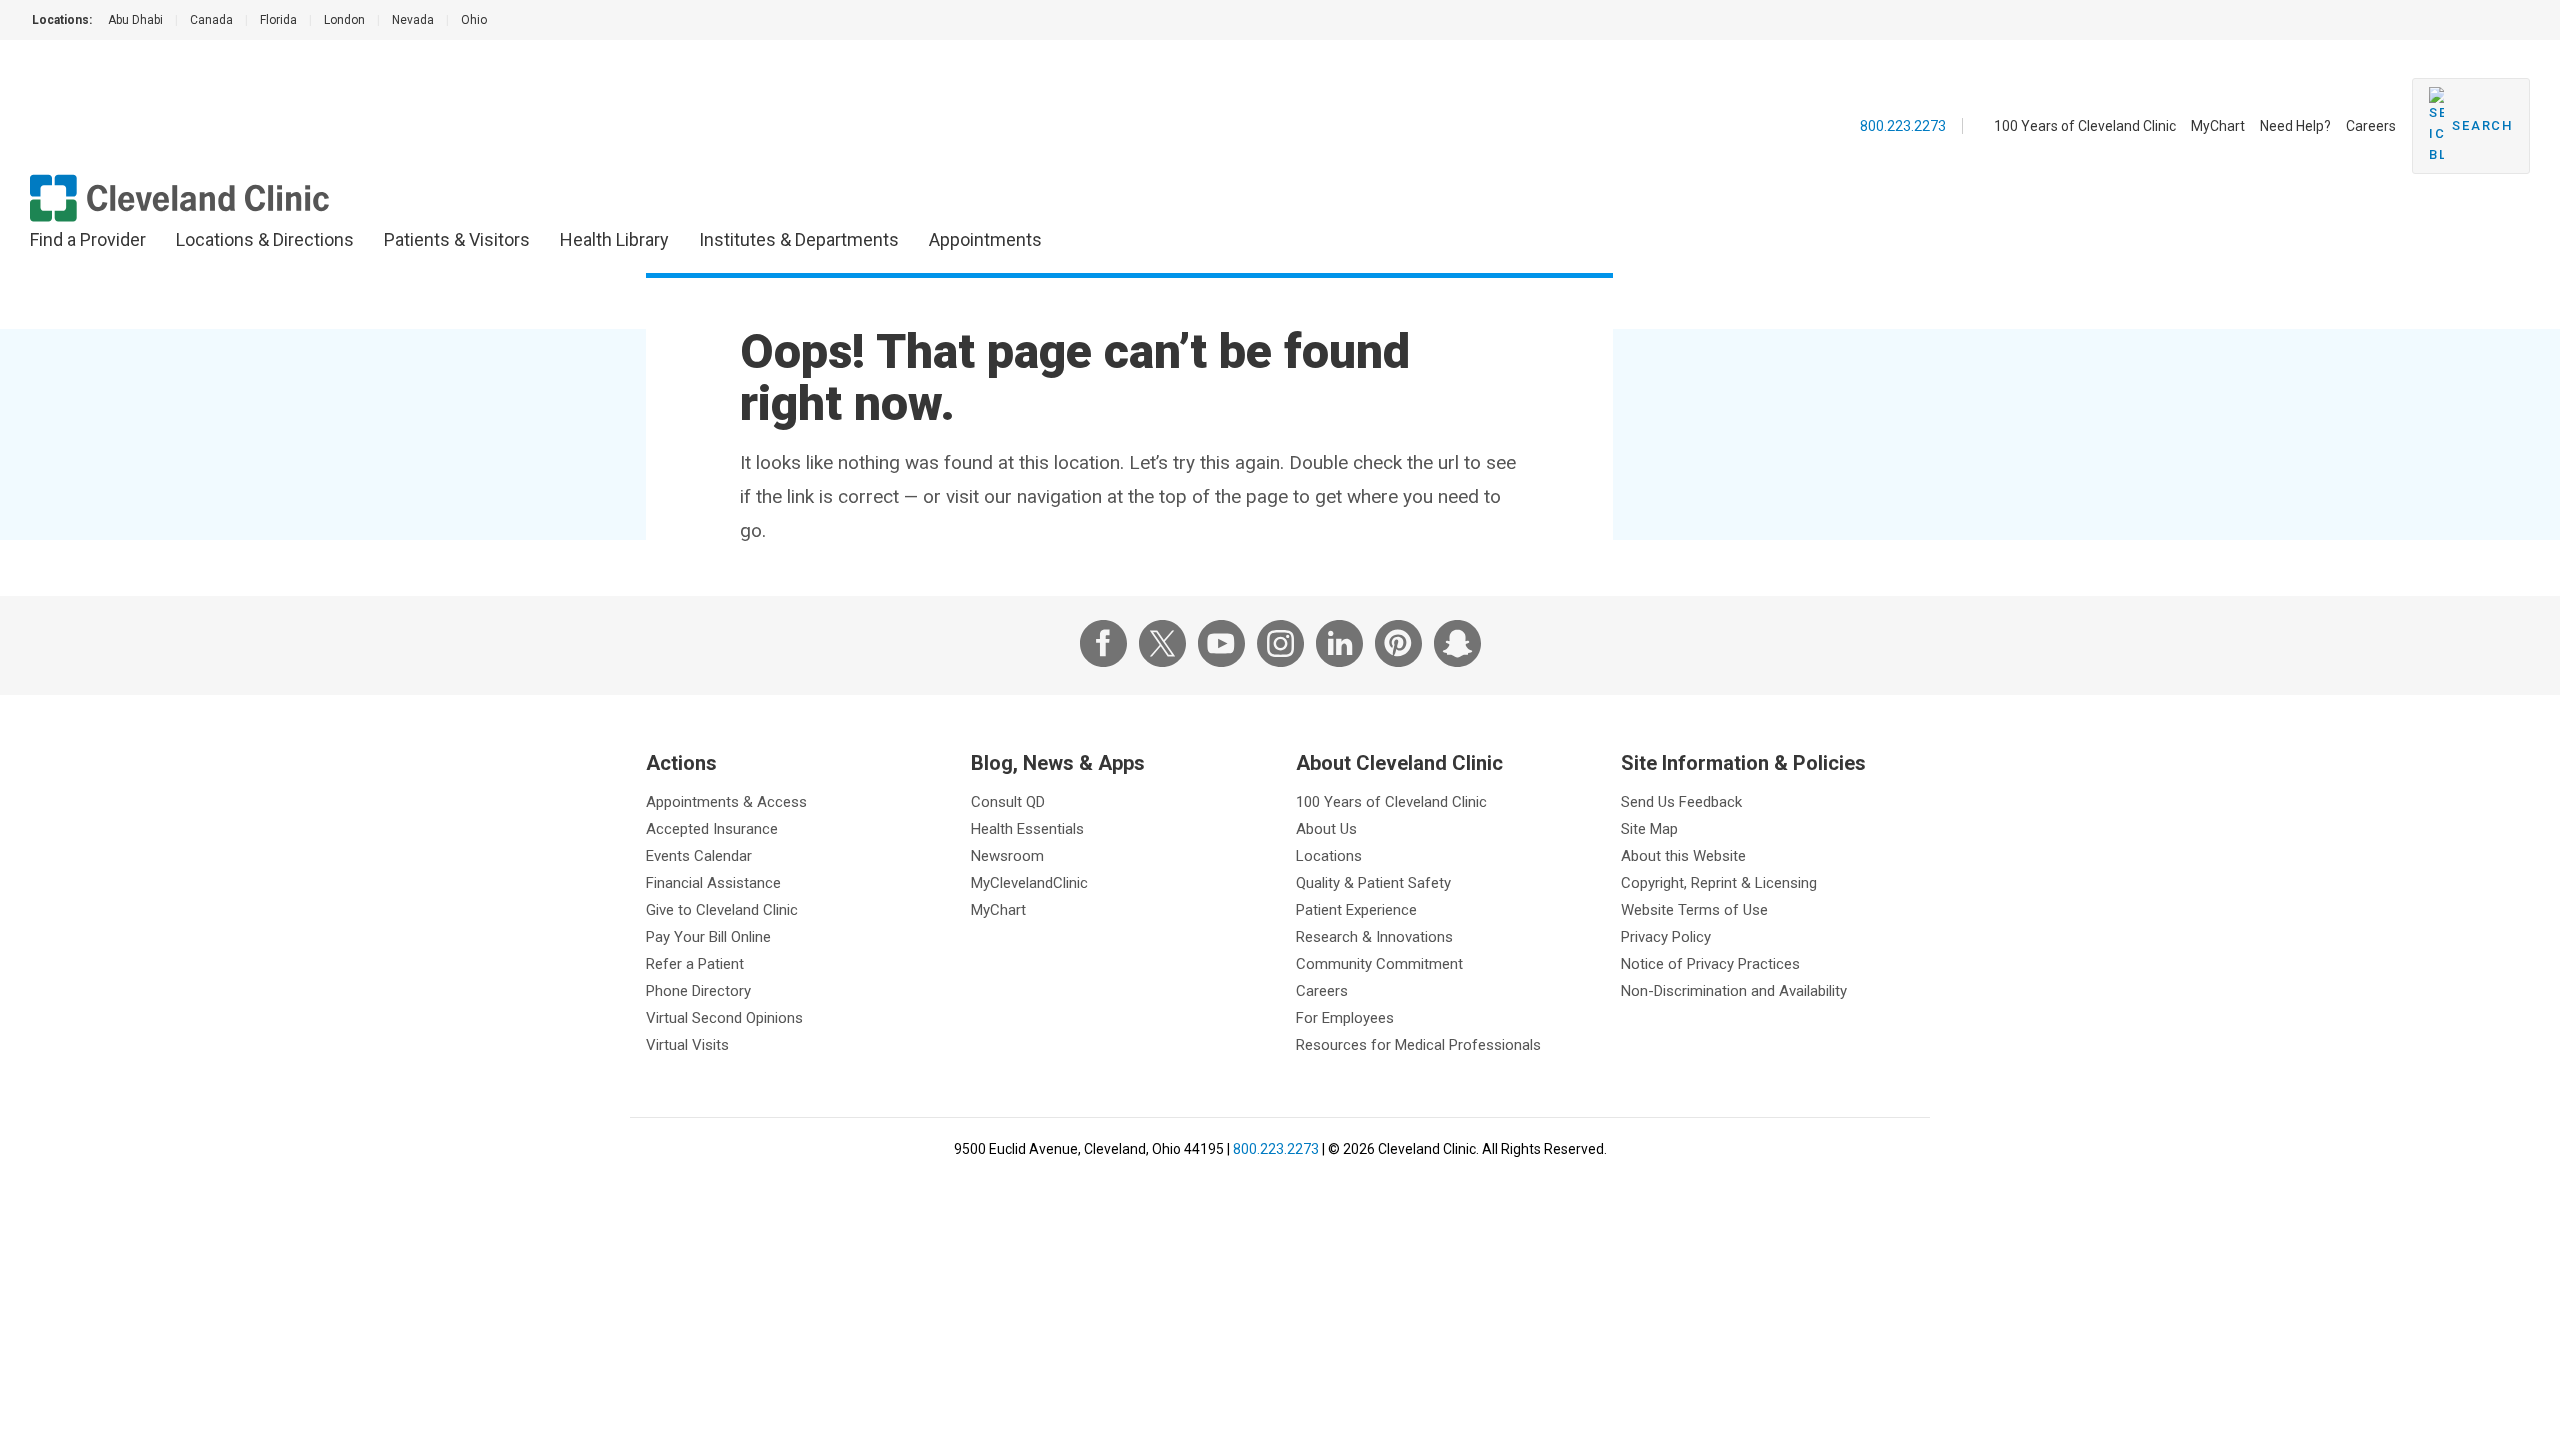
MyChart (2218, 126)
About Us (1326, 829)
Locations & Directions (265, 239)
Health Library (614, 239)
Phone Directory (698, 991)
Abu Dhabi (135, 20)
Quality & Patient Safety (1373, 883)
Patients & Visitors (457, 239)
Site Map (1649, 829)
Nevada (413, 20)
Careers (2371, 126)
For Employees (1345, 1018)
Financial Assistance (713, 883)
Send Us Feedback (1681, 802)
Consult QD (1008, 802)
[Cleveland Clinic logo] (180, 198)
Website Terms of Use (1694, 910)
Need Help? (2295, 126)
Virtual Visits (687, 1045)
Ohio (474, 20)
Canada (211, 20)
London (344, 20)
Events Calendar (699, 856)
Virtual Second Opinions (724, 1018)
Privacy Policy (1666, 937)
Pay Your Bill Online (708, 937)
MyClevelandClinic (1029, 883)
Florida (278, 20)
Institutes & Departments (799, 239)
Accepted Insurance (712, 829)
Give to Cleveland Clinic (722, 910)
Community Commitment (1379, 964)
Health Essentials (1027, 829)
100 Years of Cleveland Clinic (2085, 126)
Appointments (985, 239)
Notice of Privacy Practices (1710, 964)
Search (2482, 125)
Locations (1329, 856)
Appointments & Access (726, 802)
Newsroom (1007, 856)
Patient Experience (1356, 910)
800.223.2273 (1903, 126)
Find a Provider (88, 239)
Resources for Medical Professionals (1418, 1045)
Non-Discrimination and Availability (1734, 991)
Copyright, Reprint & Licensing (1719, 883)
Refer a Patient (695, 964)
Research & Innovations (1374, 937)
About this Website (1683, 856)
